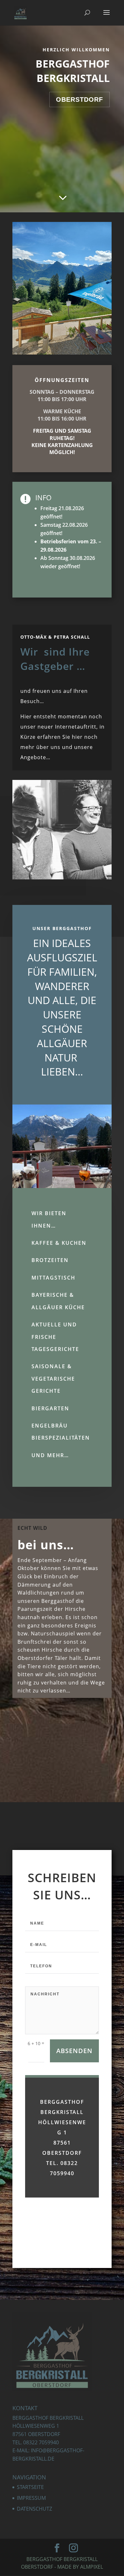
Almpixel (92, 2567)
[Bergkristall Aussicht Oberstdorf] (62, 353)
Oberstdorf (79, 99)
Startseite (30, 2487)
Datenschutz (34, 2509)
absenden (74, 2051)
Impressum (31, 2498)
